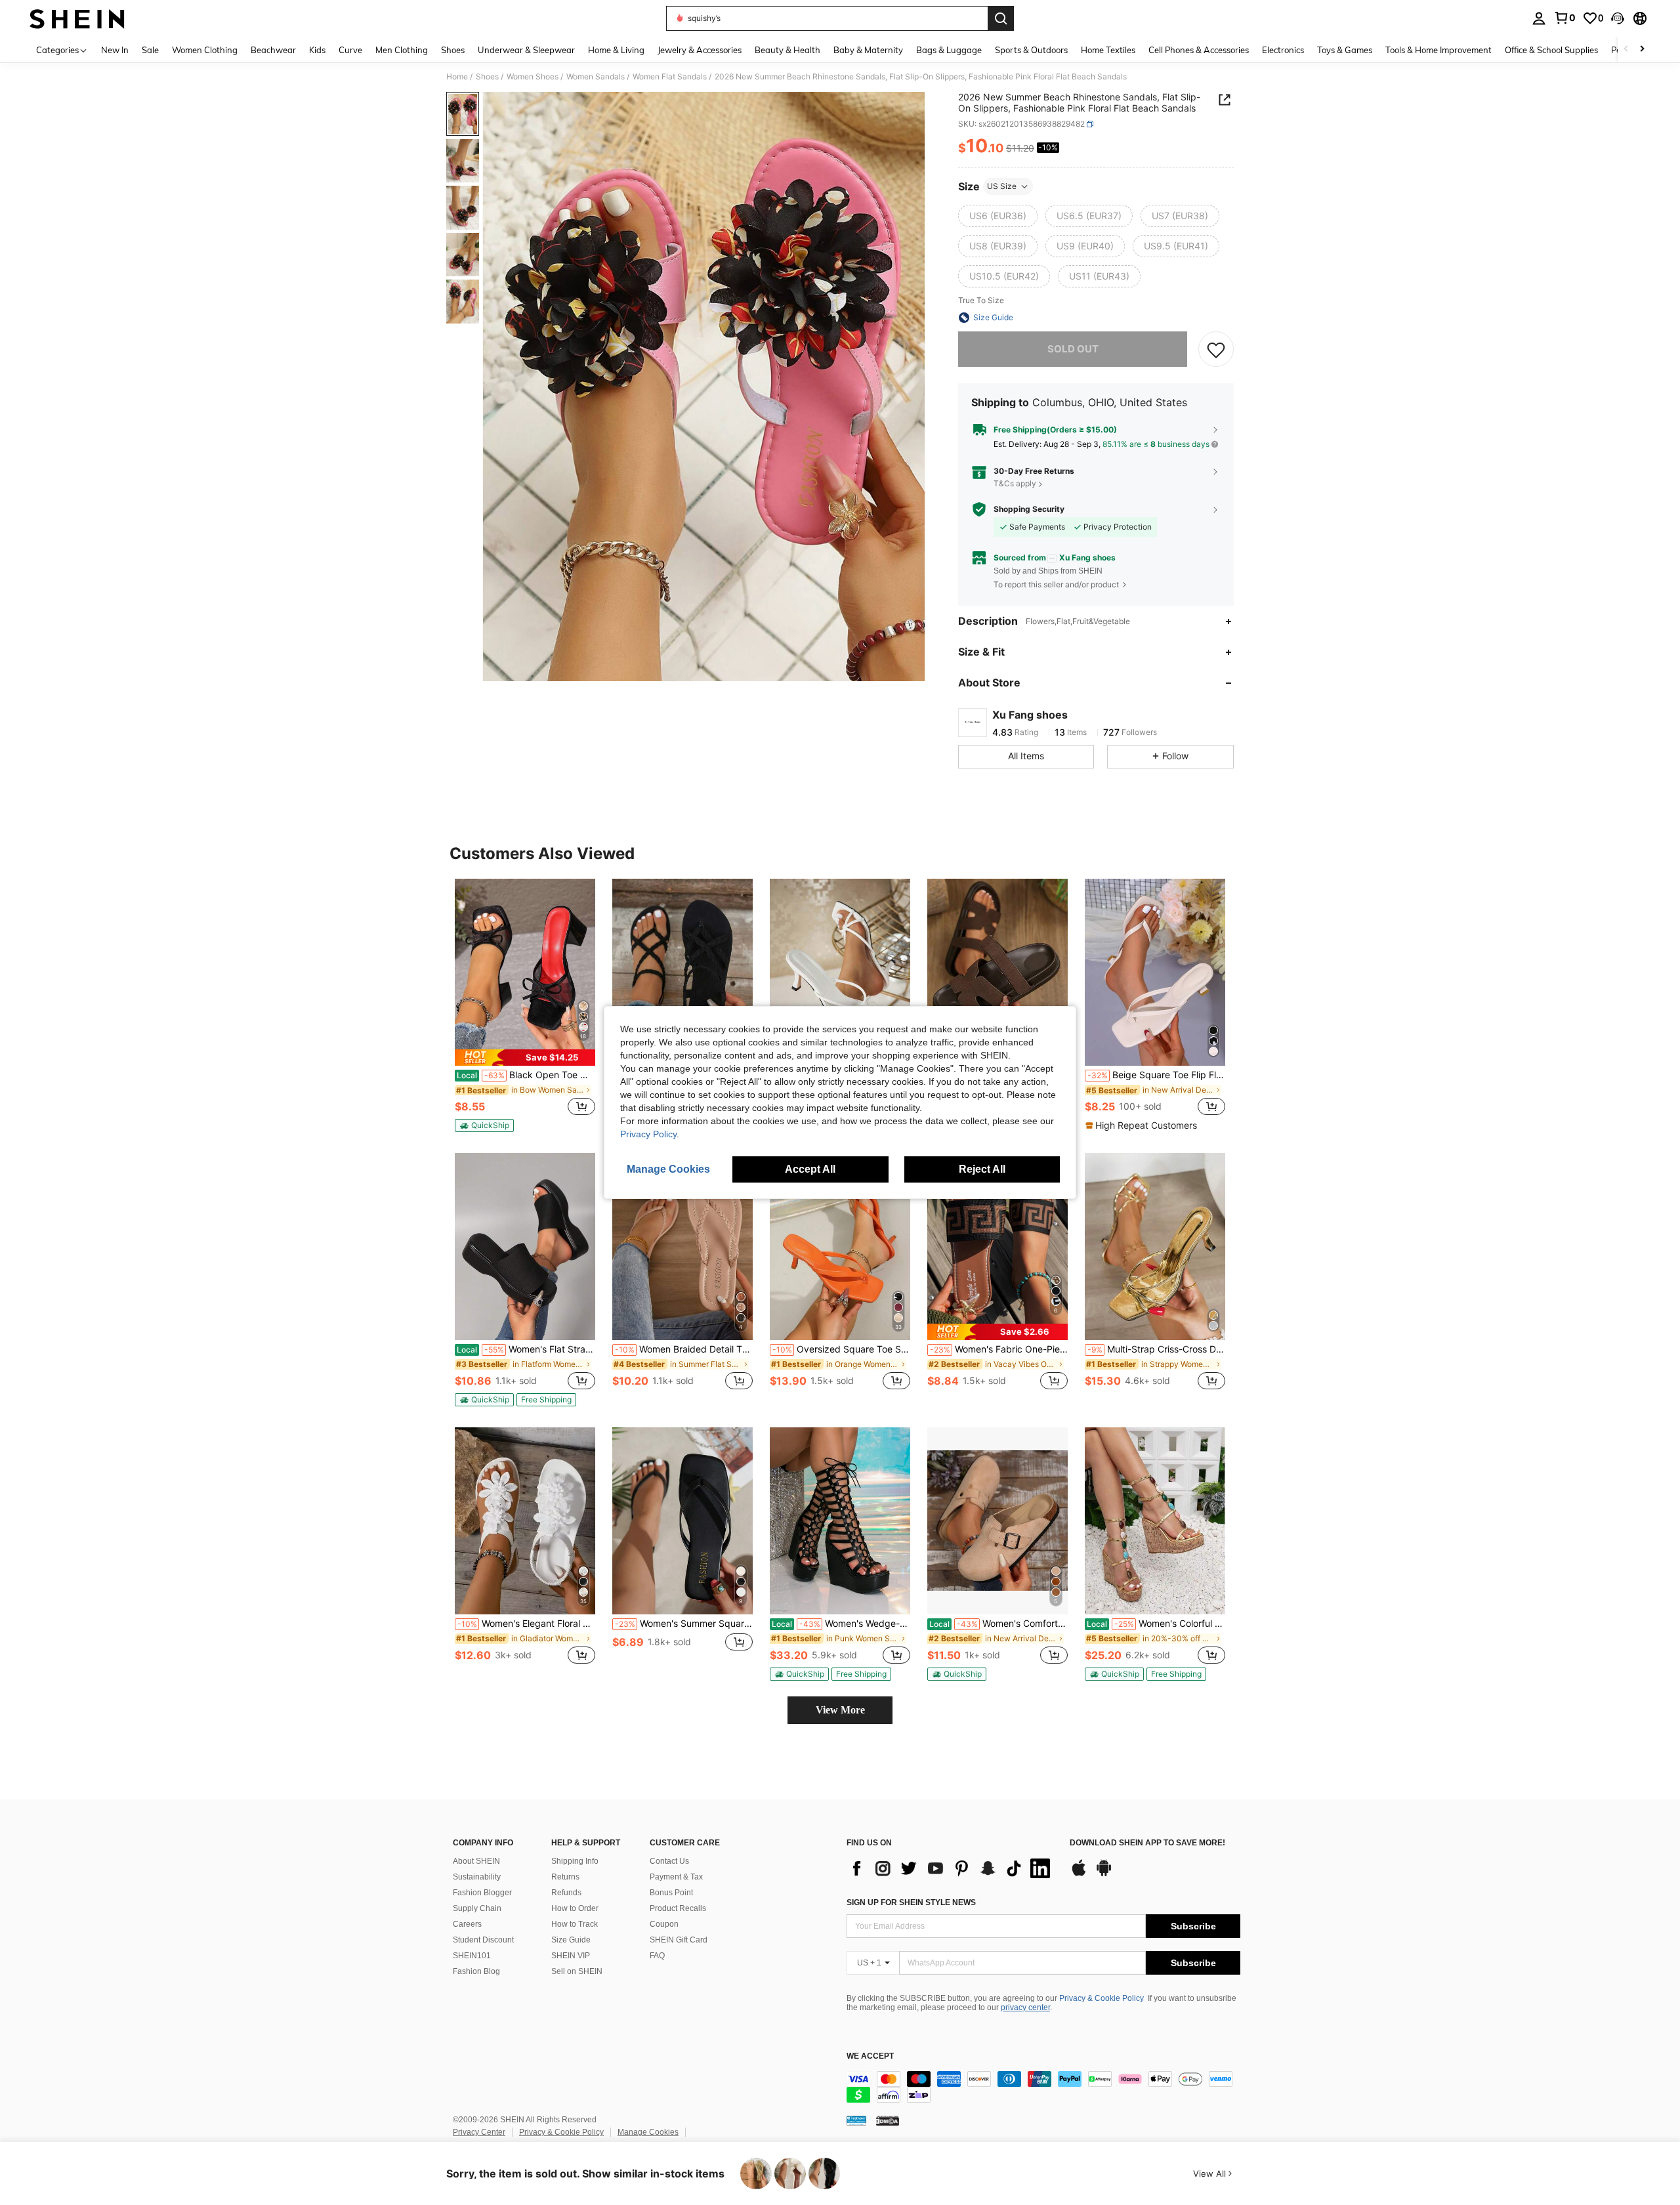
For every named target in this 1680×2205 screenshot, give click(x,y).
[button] (1618, 18)
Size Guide (571, 1940)
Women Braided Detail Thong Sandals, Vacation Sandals (684, 1349)
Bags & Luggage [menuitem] (949, 50)
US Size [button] (1002, 186)
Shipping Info (575, 1861)
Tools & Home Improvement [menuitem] (1438, 50)
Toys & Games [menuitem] (1345, 50)
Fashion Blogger (482, 1893)
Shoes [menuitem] (453, 50)
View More (840, 1710)
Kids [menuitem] (317, 50)
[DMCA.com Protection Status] (888, 2120)
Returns (565, 1877)
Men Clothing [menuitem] (402, 50)
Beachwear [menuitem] (273, 50)
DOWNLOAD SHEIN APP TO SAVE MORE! (1147, 1843)
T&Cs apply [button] (1015, 483)
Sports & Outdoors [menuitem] (1031, 50)
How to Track (575, 1924)
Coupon (664, 1924)
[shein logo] (77, 18)
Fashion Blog (476, 1971)
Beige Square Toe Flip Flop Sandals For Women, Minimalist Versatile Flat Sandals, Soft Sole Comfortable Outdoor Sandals (1156, 1075)
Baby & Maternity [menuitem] (868, 50)
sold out (1073, 349)
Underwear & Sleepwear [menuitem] (526, 50)
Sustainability (477, 1877)
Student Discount (483, 1940)
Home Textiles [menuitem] (1108, 50)
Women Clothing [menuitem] (205, 50)
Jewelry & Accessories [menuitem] (700, 50)
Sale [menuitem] (150, 50)
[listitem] (525, 1005)
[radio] (998, 216)
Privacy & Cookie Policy (1102, 1998)
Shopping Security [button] (1029, 509)
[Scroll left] (1626, 50)
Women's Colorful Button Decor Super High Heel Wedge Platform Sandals (1156, 1624)
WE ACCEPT (870, 2056)
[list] (952, 1868)
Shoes (487, 77)
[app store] (1079, 1874)
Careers (467, 1924)
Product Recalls (678, 1908)
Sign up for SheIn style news (911, 1902)
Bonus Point (671, 1893)
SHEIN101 (472, 1956)
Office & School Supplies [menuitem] (1551, 50)
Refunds (566, 1893)
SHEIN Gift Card (679, 1940)
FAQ (657, 1956)
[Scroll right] (1642, 50)
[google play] (1104, 1874)
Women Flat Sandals (670, 77)
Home (457, 77)
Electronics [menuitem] (1283, 50)
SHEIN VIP (571, 1956)
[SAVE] (1216, 349)
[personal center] (1539, 18)
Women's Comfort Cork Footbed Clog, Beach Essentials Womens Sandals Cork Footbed (998, 1624)
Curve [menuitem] (350, 50)
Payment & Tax (676, 1877)
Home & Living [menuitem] (616, 50)
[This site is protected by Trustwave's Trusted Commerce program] (856, 2120)
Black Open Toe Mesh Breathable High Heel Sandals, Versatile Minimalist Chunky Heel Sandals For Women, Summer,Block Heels (526, 1075)
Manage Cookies (648, 2132)
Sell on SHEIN (577, 1971)
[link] (1564, 18)
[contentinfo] (1043, 2087)
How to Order (575, 1908)
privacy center (1025, 2007)
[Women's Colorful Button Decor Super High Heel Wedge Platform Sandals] (1155, 1521)
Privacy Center (479, 2132)
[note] (525, 1058)
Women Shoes (533, 77)
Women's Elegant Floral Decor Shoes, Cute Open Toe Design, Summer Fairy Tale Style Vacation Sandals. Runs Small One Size (526, 1624)
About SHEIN (476, 1861)
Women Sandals (596, 77)
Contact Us (669, 1861)
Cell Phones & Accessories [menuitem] (1199, 50)
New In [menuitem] (115, 50)
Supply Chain (477, 1908)
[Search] (1001, 18)
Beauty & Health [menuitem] (787, 50)
